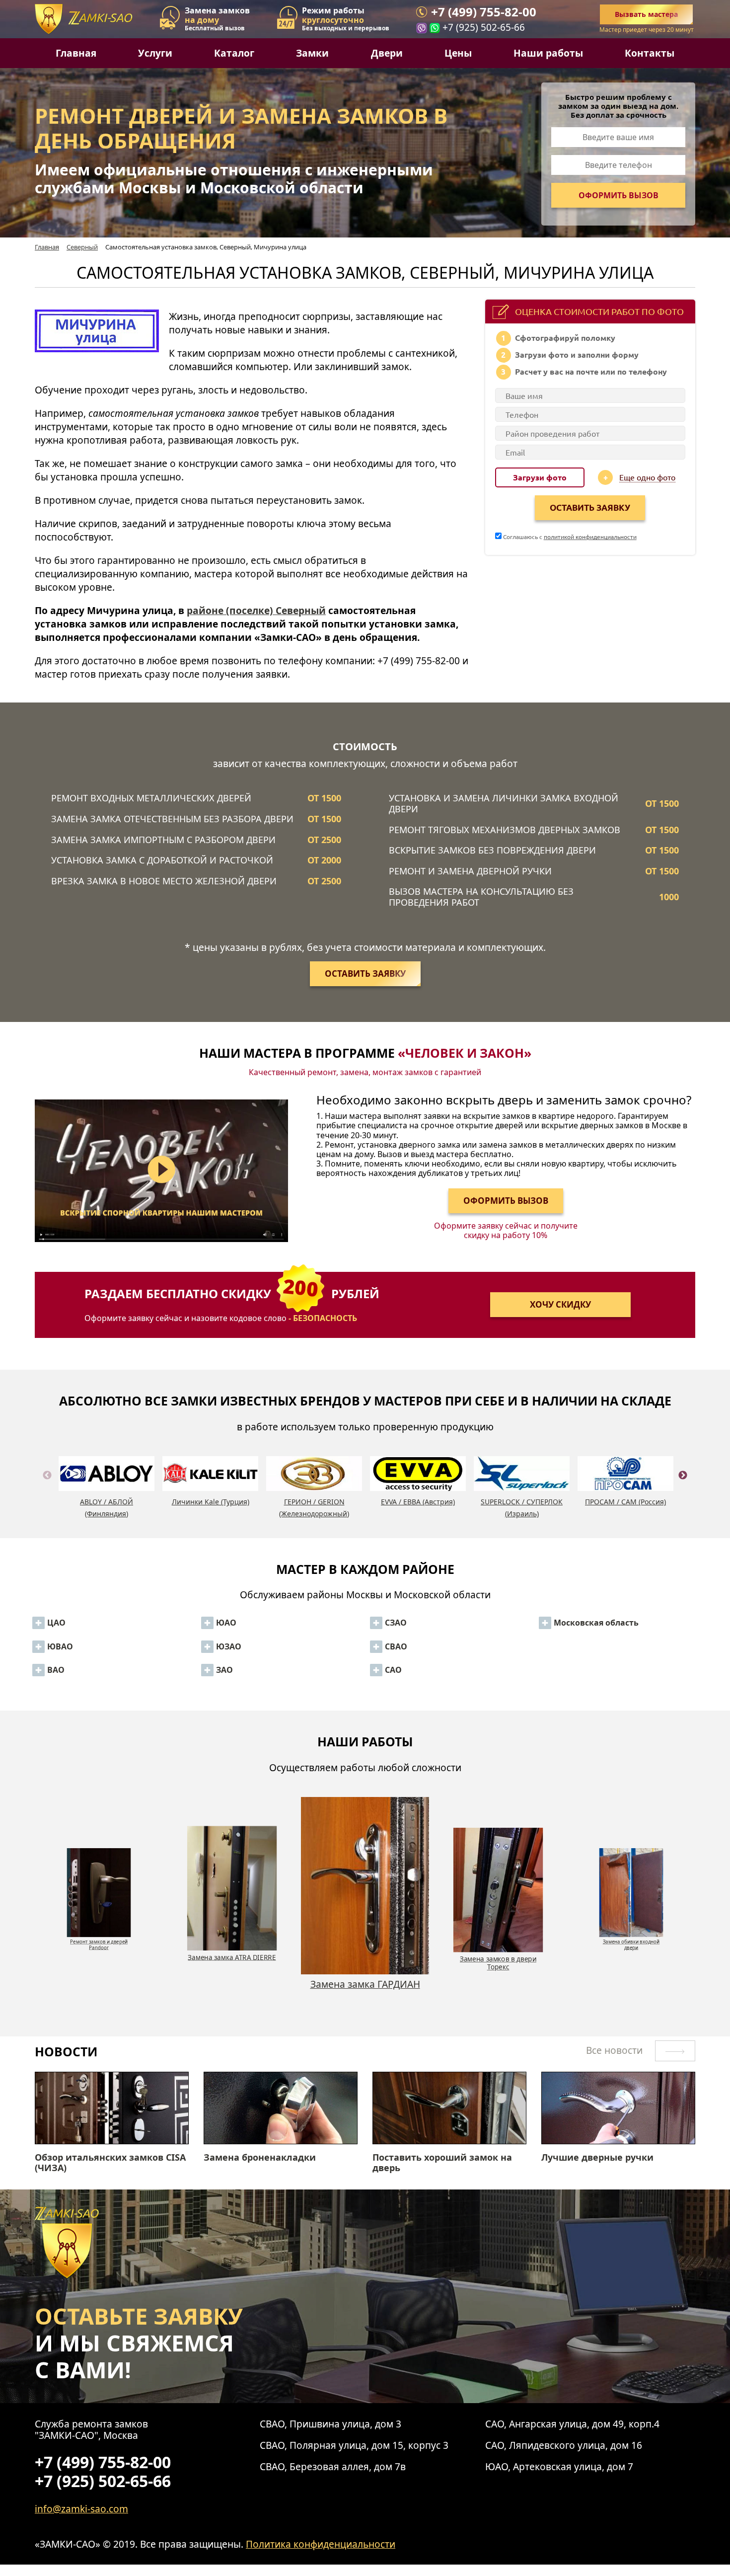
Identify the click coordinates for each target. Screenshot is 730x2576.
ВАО (56, 1670)
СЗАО (396, 1623)
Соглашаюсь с (569, 537)
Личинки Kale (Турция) (211, 1502)
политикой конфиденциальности (590, 537)
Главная (76, 53)
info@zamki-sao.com (81, 2509)
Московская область (596, 1623)
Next (683, 1487)
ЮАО (226, 1623)
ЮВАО (60, 1646)
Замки (312, 53)
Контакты (650, 53)
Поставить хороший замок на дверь (442, 2163)
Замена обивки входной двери (500, 1944)
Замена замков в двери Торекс (366, 1962)
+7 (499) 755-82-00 (484, 12)
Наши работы (548, 53)
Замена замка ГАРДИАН (233, 1984)
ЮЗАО (229, 1646)
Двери (387, 53)
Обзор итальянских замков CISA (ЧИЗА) (110, 2163)
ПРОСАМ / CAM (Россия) (625, 1502)
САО (393, 1670)
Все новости (616, 2050)
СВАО (396, 1646)
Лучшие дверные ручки (597, 2158)
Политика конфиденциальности (321, 2544)
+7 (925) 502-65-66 (484, 27)
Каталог (234, 53)
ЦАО (56, 1623)
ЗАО (224, 1670)
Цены (458, 53)
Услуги (155, 53)
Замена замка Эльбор (633, 1939)
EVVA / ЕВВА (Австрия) (418, 1502)
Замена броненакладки (260, 2158)
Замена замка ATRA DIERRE (100, 1957)
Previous (47, 1487)
